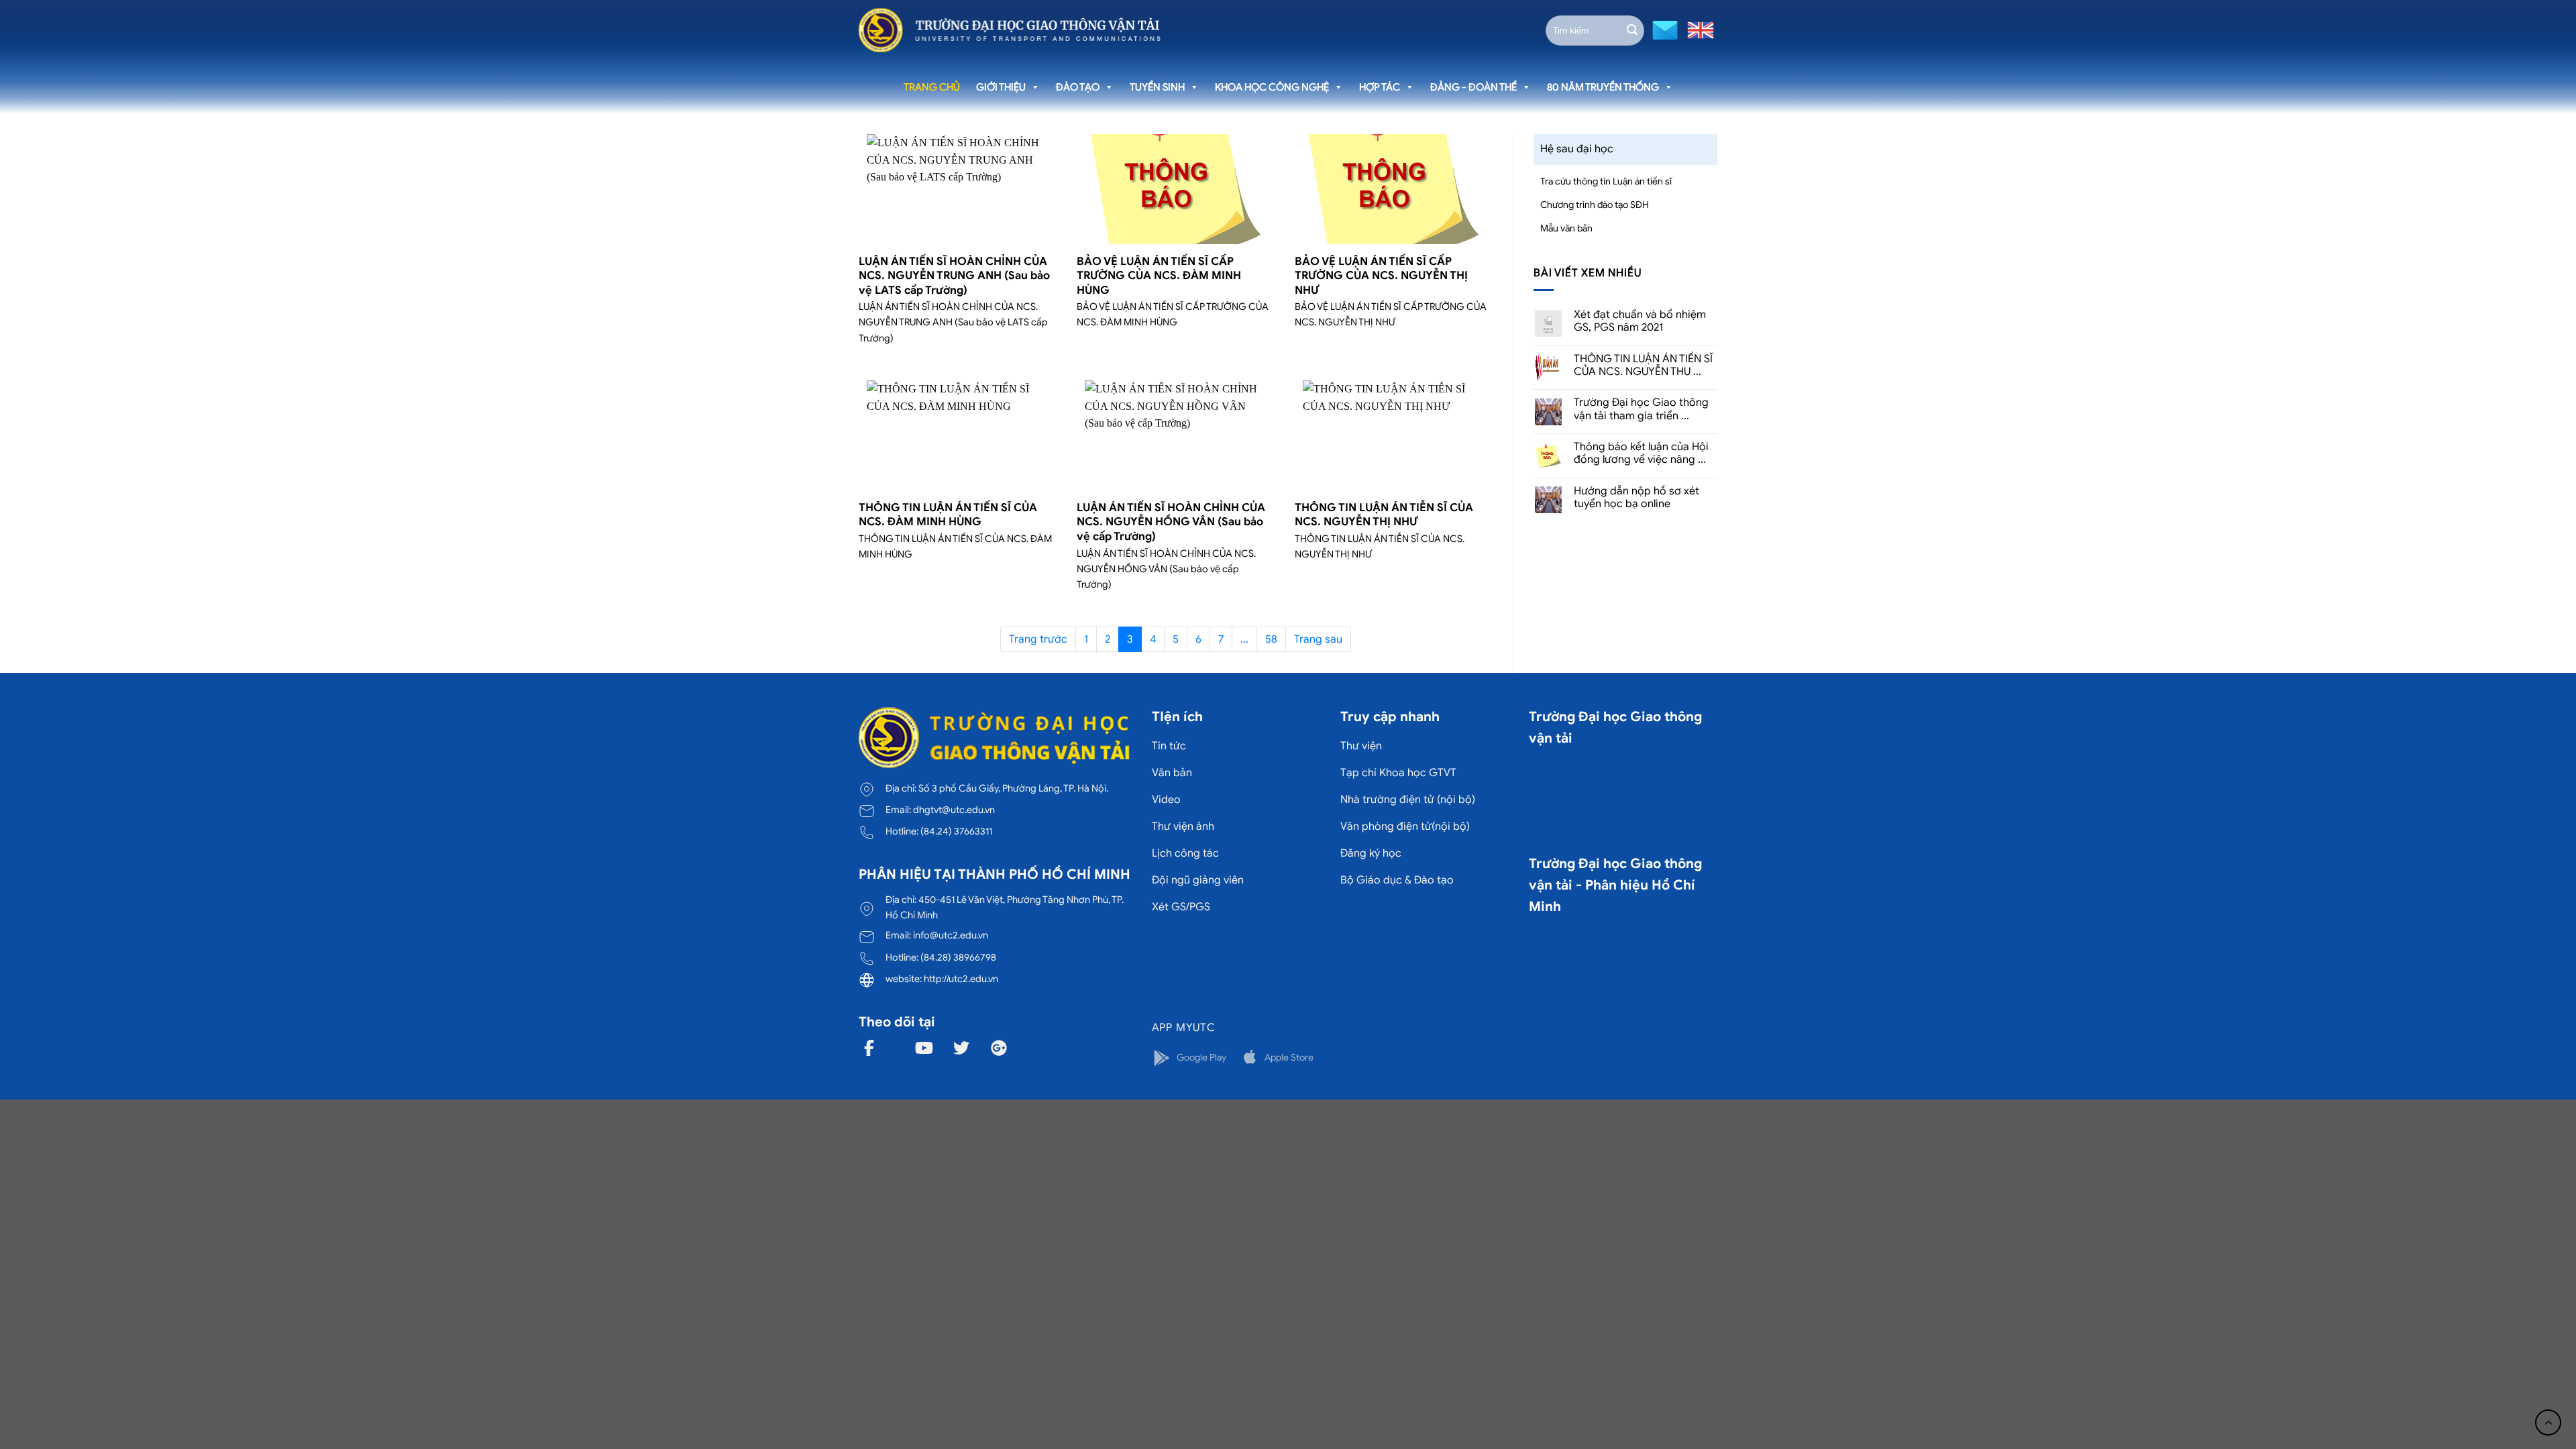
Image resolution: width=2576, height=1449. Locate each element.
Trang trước (1038, 639)
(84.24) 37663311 (956, 831)
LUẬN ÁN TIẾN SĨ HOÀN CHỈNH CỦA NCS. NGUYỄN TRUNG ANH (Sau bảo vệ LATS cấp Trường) (954, 276)
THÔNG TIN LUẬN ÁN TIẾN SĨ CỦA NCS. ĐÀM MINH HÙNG (948, 515)
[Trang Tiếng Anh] (1698, 29)
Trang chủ (932, 87)
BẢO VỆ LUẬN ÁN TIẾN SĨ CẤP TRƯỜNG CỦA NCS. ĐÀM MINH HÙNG (1159, 276)
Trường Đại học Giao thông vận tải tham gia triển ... (1641, 409)
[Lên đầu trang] (2548, 1423)
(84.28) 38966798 (958, 957)
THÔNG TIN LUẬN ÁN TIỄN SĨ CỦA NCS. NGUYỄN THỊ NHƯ (1384, 515)
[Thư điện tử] (1663, 29)
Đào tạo (1078, 87)
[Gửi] (1632, 30)
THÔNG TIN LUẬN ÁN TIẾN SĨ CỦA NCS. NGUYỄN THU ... (1643, 366)
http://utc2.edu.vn (961, 979)
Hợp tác (1380, 87)
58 (1271, 639)
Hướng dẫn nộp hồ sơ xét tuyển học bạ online (1636, 498)
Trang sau (1318, 639)
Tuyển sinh (1157, 87)
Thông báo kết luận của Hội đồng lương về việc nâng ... (1641, 453)
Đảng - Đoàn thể (1473, 87)
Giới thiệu (1001, 87)
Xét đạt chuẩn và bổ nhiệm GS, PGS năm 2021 (1640, 321)
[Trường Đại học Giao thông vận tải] (1010, 30)
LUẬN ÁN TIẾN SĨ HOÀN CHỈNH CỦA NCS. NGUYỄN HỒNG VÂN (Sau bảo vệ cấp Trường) (1171, 522)
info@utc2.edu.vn (951, 935)
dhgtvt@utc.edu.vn (954, 810)
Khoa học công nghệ (1272, 87)
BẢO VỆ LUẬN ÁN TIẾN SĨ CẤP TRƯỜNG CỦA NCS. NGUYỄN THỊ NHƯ (1381, 276)
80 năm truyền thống (1603, 87)
